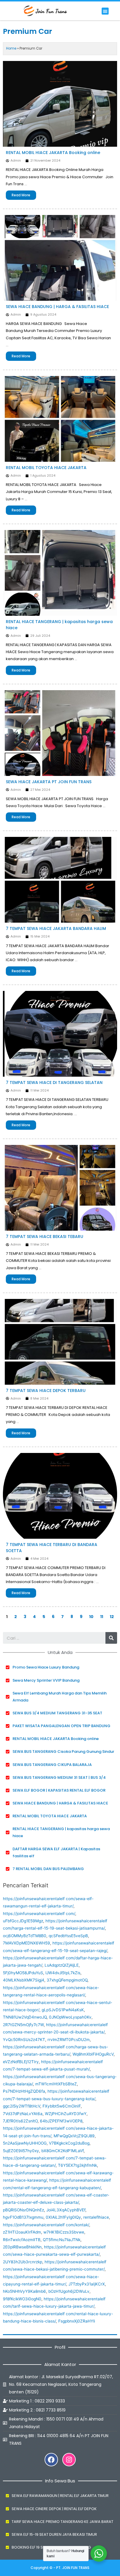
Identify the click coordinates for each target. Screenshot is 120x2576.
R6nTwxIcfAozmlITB (22, 2240)
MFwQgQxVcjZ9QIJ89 (74, 2136)
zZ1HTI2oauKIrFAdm (22, 2232)
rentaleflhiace (96, 2217)
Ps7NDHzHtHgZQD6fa (24, 2091)
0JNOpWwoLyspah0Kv (70, 2017)
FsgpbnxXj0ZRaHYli (77, 2321)
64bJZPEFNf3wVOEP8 (61, 2121)
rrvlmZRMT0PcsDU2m (69, 2040)
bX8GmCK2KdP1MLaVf (62, 2151)
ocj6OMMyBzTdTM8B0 (25, 1936)
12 (112, 1617)
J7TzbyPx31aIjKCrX (87, 2284)
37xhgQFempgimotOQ (67, 1980)
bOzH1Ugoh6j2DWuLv (69, 2291)
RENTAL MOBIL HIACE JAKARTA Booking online (53, 153)
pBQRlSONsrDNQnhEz (23, 2210)
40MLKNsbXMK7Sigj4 (24, 1980)
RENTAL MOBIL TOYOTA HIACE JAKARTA (46, 468)
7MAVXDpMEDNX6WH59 (27, 1943)
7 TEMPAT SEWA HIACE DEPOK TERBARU (46, 1391)
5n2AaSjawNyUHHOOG (25, 2143)
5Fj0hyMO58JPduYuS (23, 1973)
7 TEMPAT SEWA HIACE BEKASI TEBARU (45, 1237)
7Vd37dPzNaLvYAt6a (23, 2114)
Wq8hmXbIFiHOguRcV (93, 2054)
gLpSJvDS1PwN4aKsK (63, 2010)
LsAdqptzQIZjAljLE (62, 1965)
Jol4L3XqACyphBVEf (66, 2210)
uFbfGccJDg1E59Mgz (23, 1921)
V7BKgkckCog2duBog (69, 2143)
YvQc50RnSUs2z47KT (24, 2040)
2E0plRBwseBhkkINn (22, 2247)
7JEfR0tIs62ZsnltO (20, 2121)
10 (91, 1617)
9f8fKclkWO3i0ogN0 (22, 2299)
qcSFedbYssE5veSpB (68, 1936)
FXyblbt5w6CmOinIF (62, 2106)
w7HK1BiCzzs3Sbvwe (64, 2232)
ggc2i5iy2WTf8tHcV (22, 2106)
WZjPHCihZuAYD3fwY (66, 2114)
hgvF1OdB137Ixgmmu (23, 2217)
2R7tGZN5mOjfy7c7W (23, 2025)
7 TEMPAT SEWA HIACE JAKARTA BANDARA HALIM (56, 928)
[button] (105, 11)
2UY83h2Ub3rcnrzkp (23, 2262)
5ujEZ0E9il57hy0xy (21, 2151)
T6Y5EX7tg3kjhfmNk (77, 2165)
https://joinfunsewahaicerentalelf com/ (39, 1914)
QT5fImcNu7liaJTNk (62, 2240)
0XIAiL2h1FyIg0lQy (63, 2217)
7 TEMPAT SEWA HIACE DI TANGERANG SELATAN (54, 1082)
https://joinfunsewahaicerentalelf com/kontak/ (46, 2225)
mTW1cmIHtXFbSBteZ (56, 2084)
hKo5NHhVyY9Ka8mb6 (24, 2291)
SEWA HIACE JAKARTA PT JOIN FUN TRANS (49, 782)
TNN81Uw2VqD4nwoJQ (25, 2017)
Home (11, 48)
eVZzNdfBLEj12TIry (21, 2062)
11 (102, 1617)
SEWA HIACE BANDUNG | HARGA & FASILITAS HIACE (57, 307)
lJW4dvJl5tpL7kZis (63, 1973)
